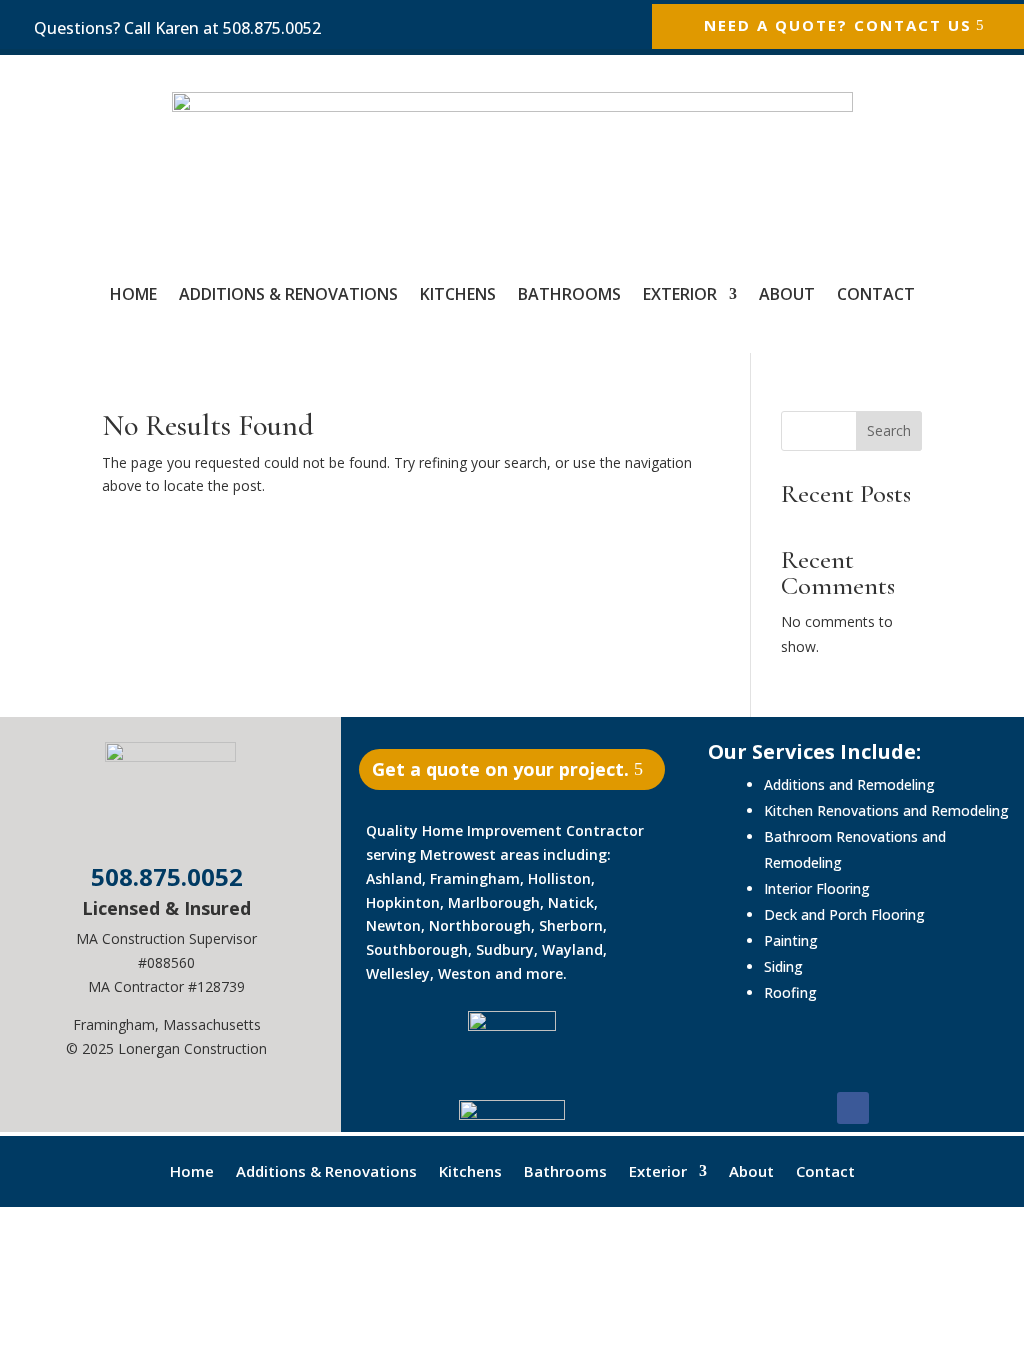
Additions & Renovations (288, 294)
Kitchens (458, 294)
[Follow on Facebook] (853, 1108)
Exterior (680, 294)
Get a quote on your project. (500, 769)
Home (133, 294)
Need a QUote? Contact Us (838, 25)
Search (889, 430)
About (787, 294)
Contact (876, 294)
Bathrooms (569, 294)
